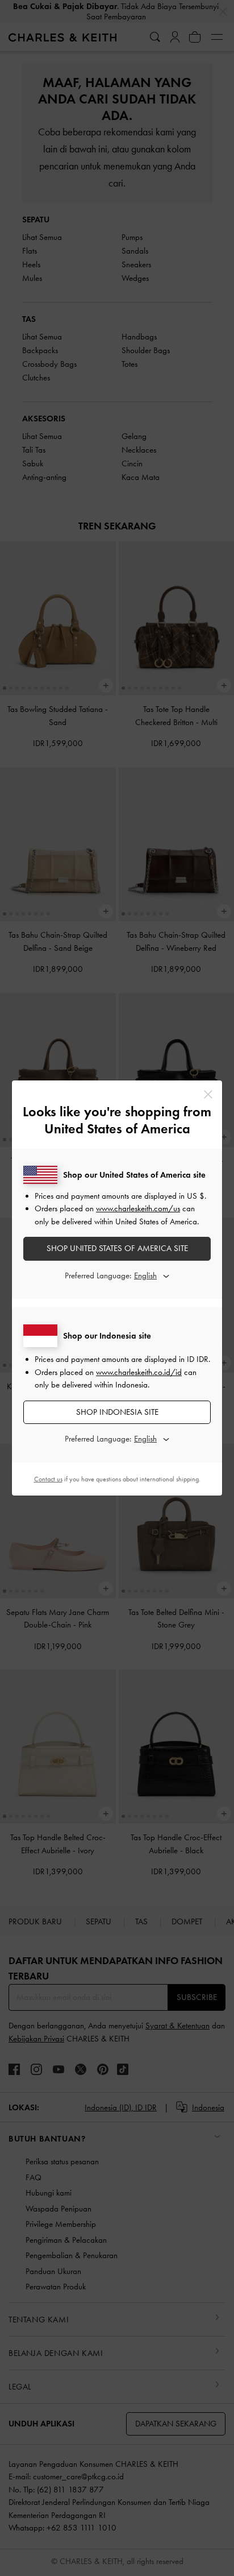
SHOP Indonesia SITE (117, 1412)
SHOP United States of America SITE (117, 1248)
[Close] (208, 1094)
